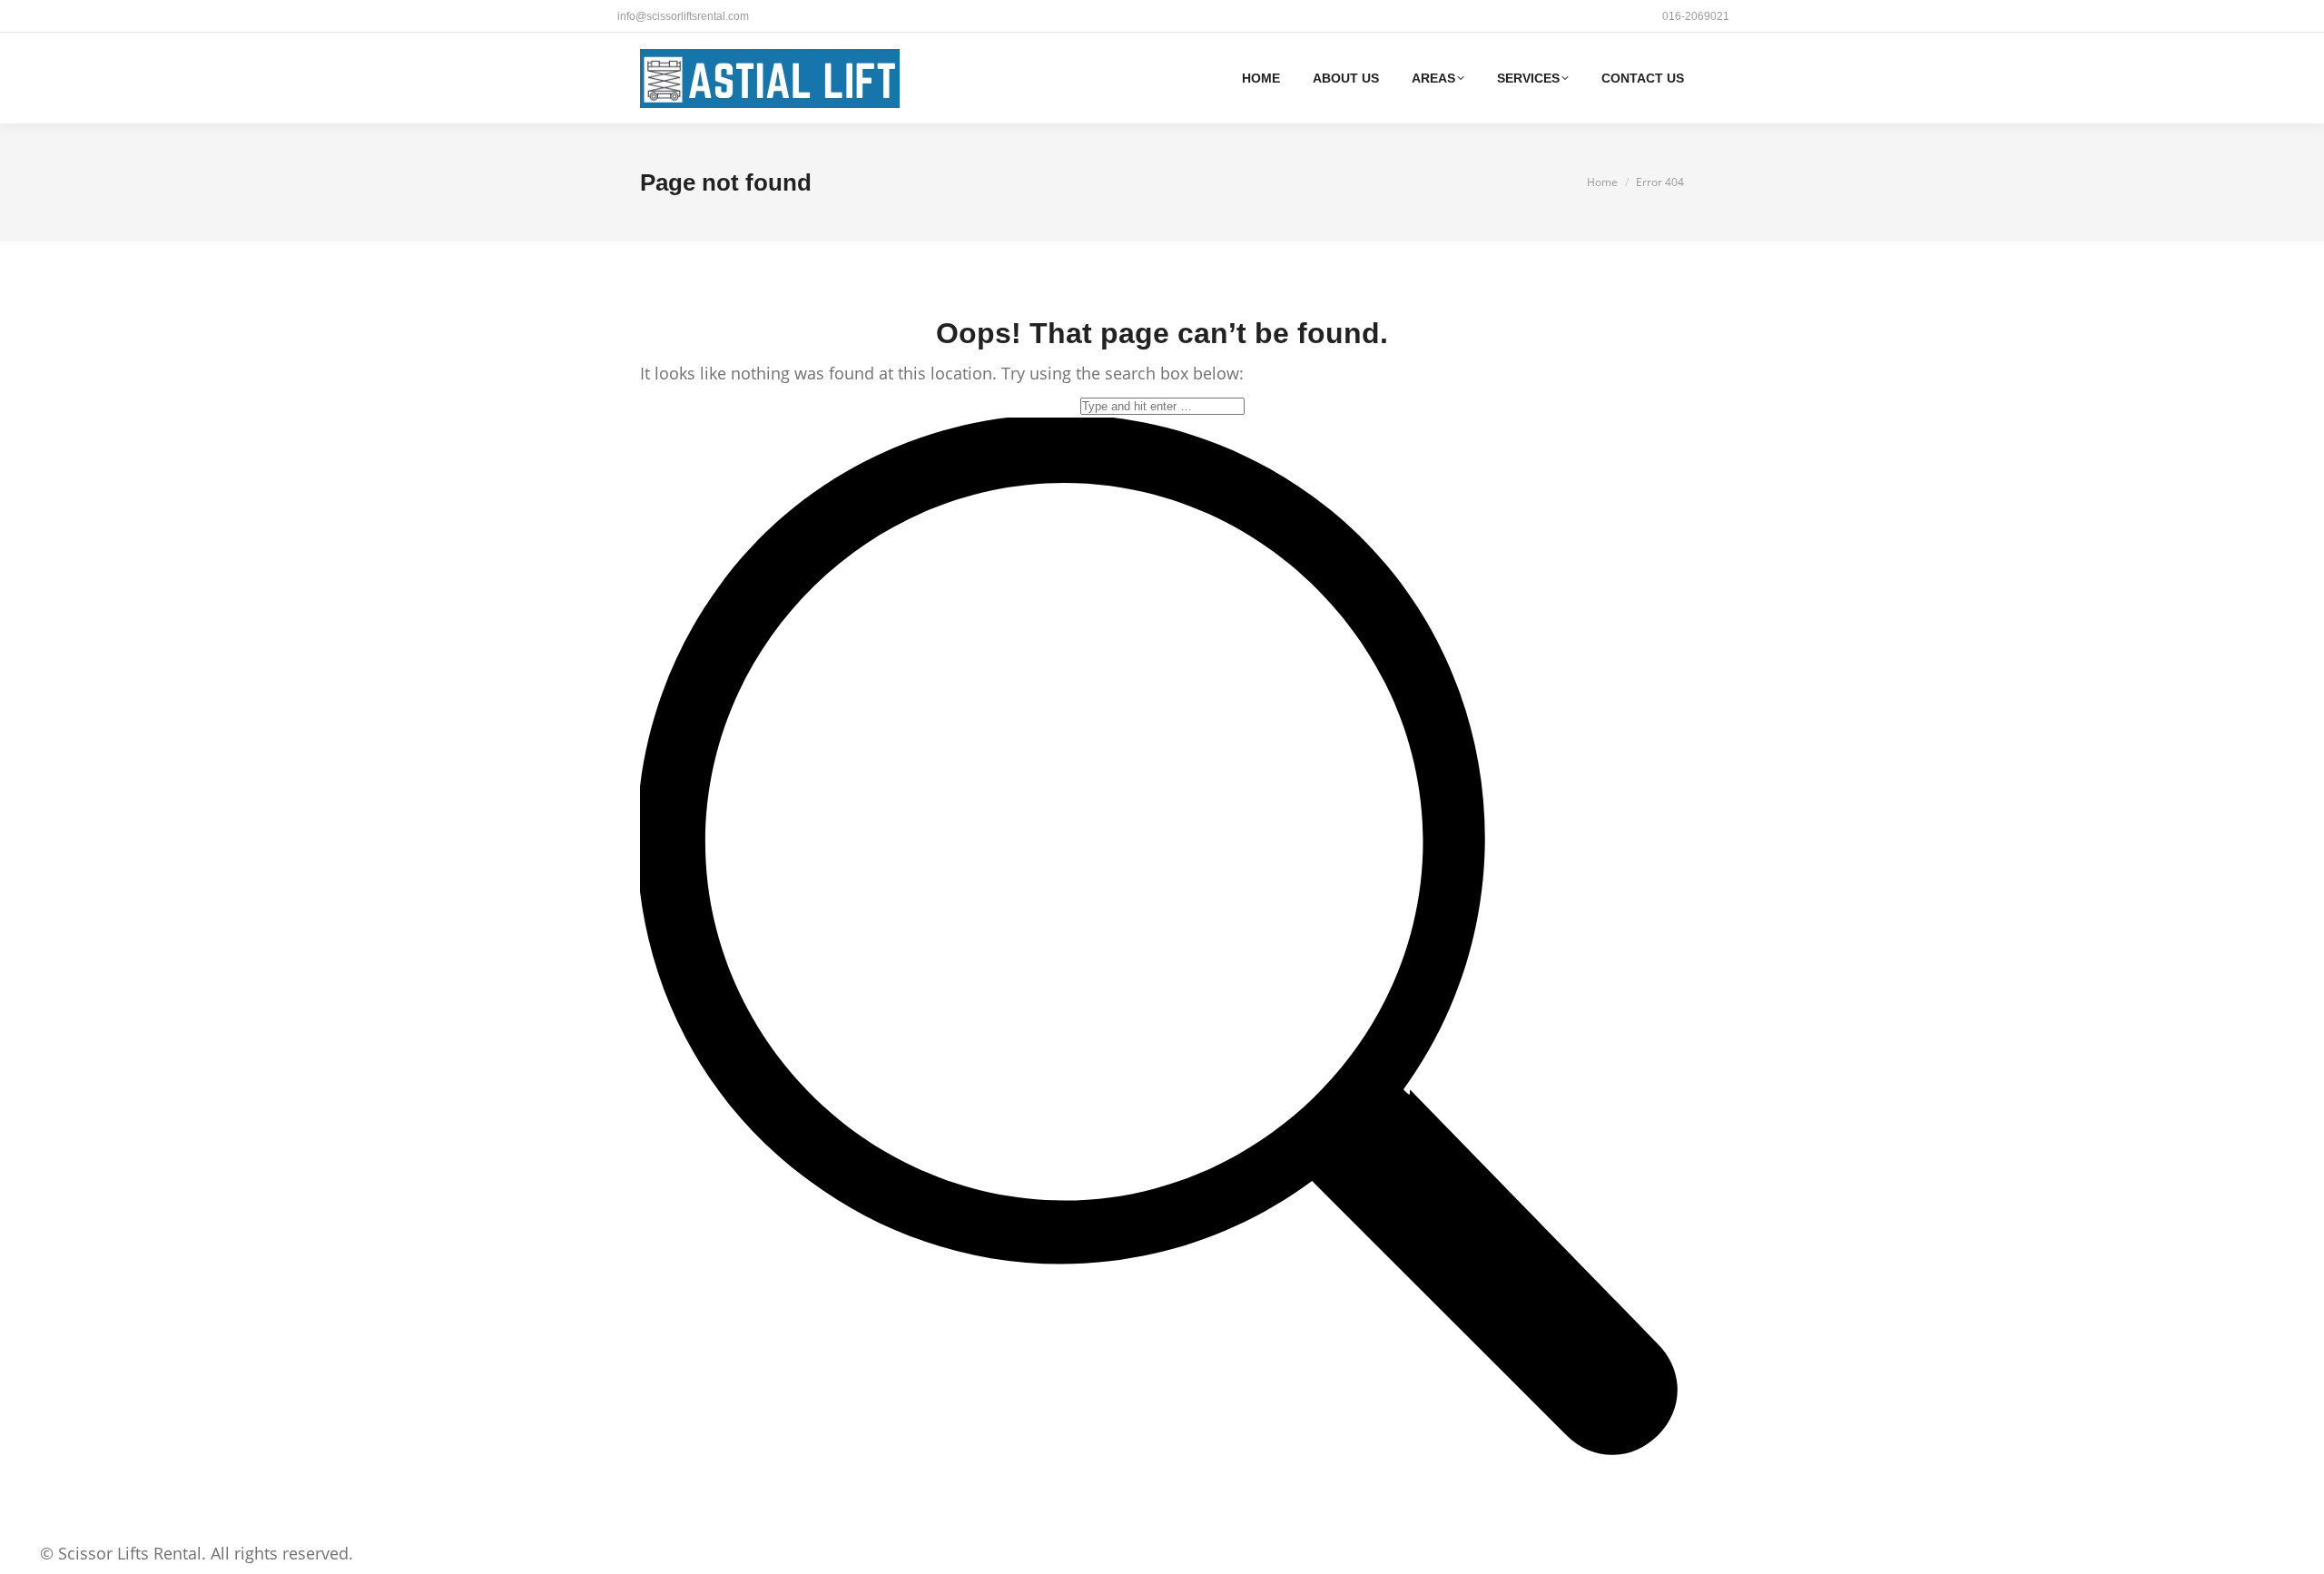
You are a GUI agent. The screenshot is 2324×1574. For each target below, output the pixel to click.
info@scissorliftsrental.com (683, 16)
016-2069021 (1696, 16)
